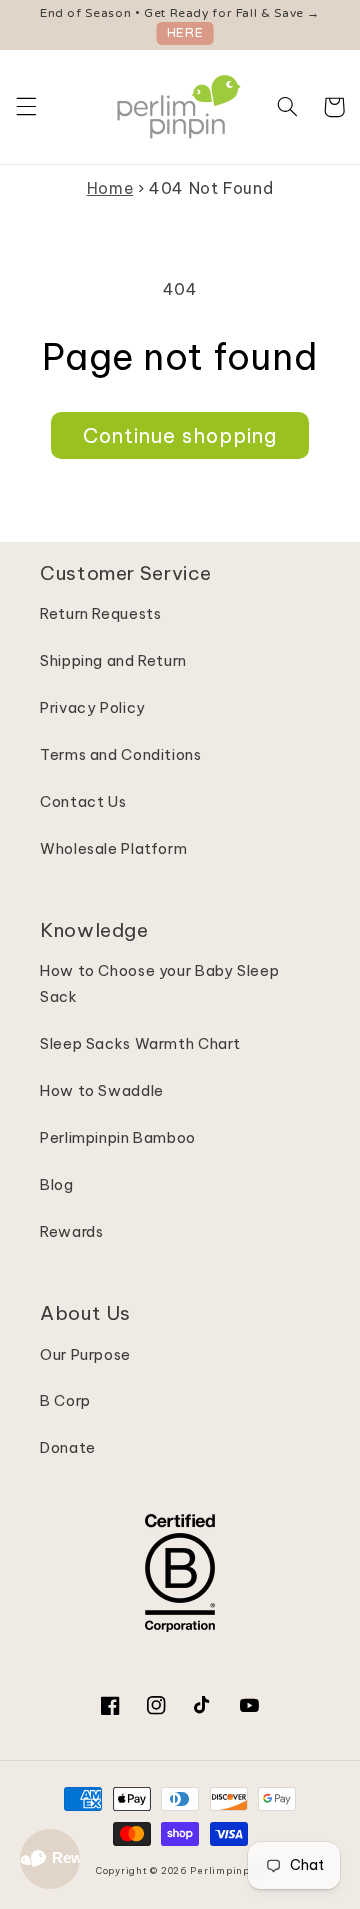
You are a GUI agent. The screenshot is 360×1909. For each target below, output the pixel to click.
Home (110, 188)
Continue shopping (180, 435)
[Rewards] (50, 1859)
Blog (57, 1184)
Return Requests (100, 613)
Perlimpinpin (225, 1870)
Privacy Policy (93, 707)
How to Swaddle (102, 1090)
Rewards (71, 1231)
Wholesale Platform (113, 848)
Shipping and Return (113, 660)
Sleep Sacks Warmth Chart (140, 1043)
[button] (26, 107)
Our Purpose (85, 1354)
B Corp (65, 1400)
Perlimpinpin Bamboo (118, 1137)
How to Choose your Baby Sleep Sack (159, 983)
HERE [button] (185, 33)
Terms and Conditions (121, 754)
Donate (68, 1447)
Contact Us (83, 801)
